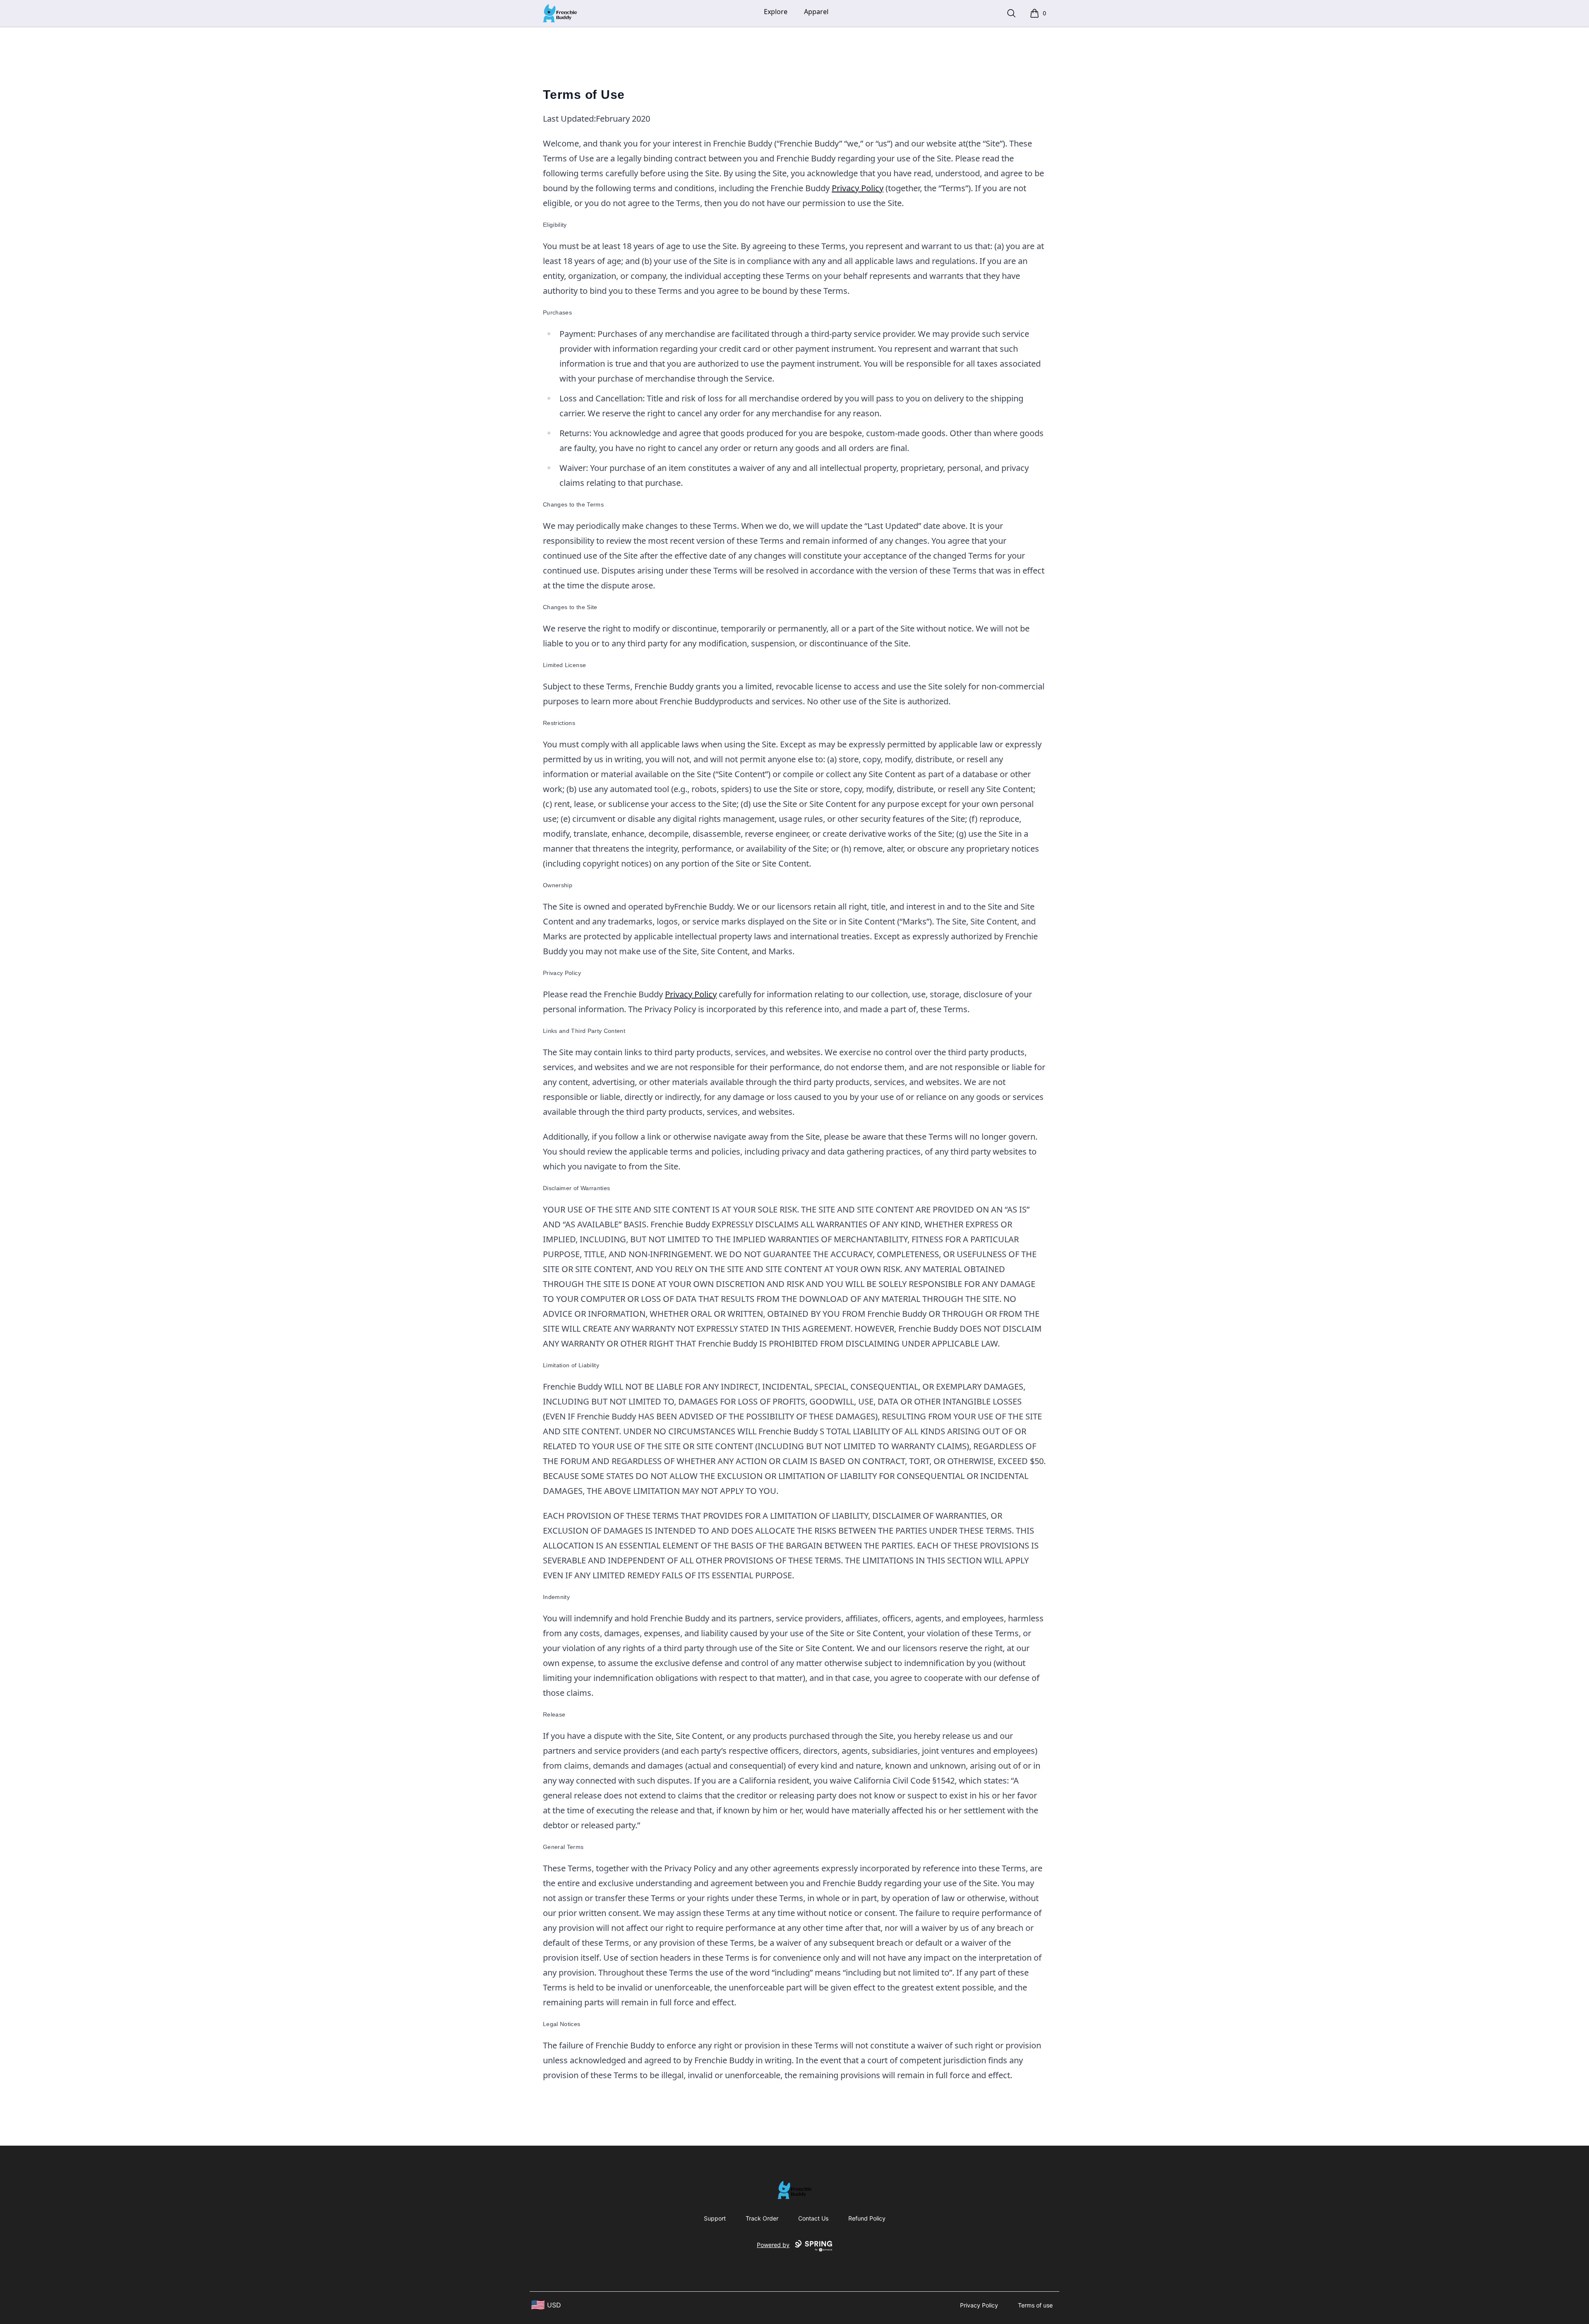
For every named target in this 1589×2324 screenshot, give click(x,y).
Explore (776, 12)
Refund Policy (867, 2218)
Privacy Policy (858, 188)
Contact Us (813, 2218)
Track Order (762, 2218)
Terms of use (1035, 2305)
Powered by (773, 2245)
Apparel (816, 12)
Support (715, 2218)
